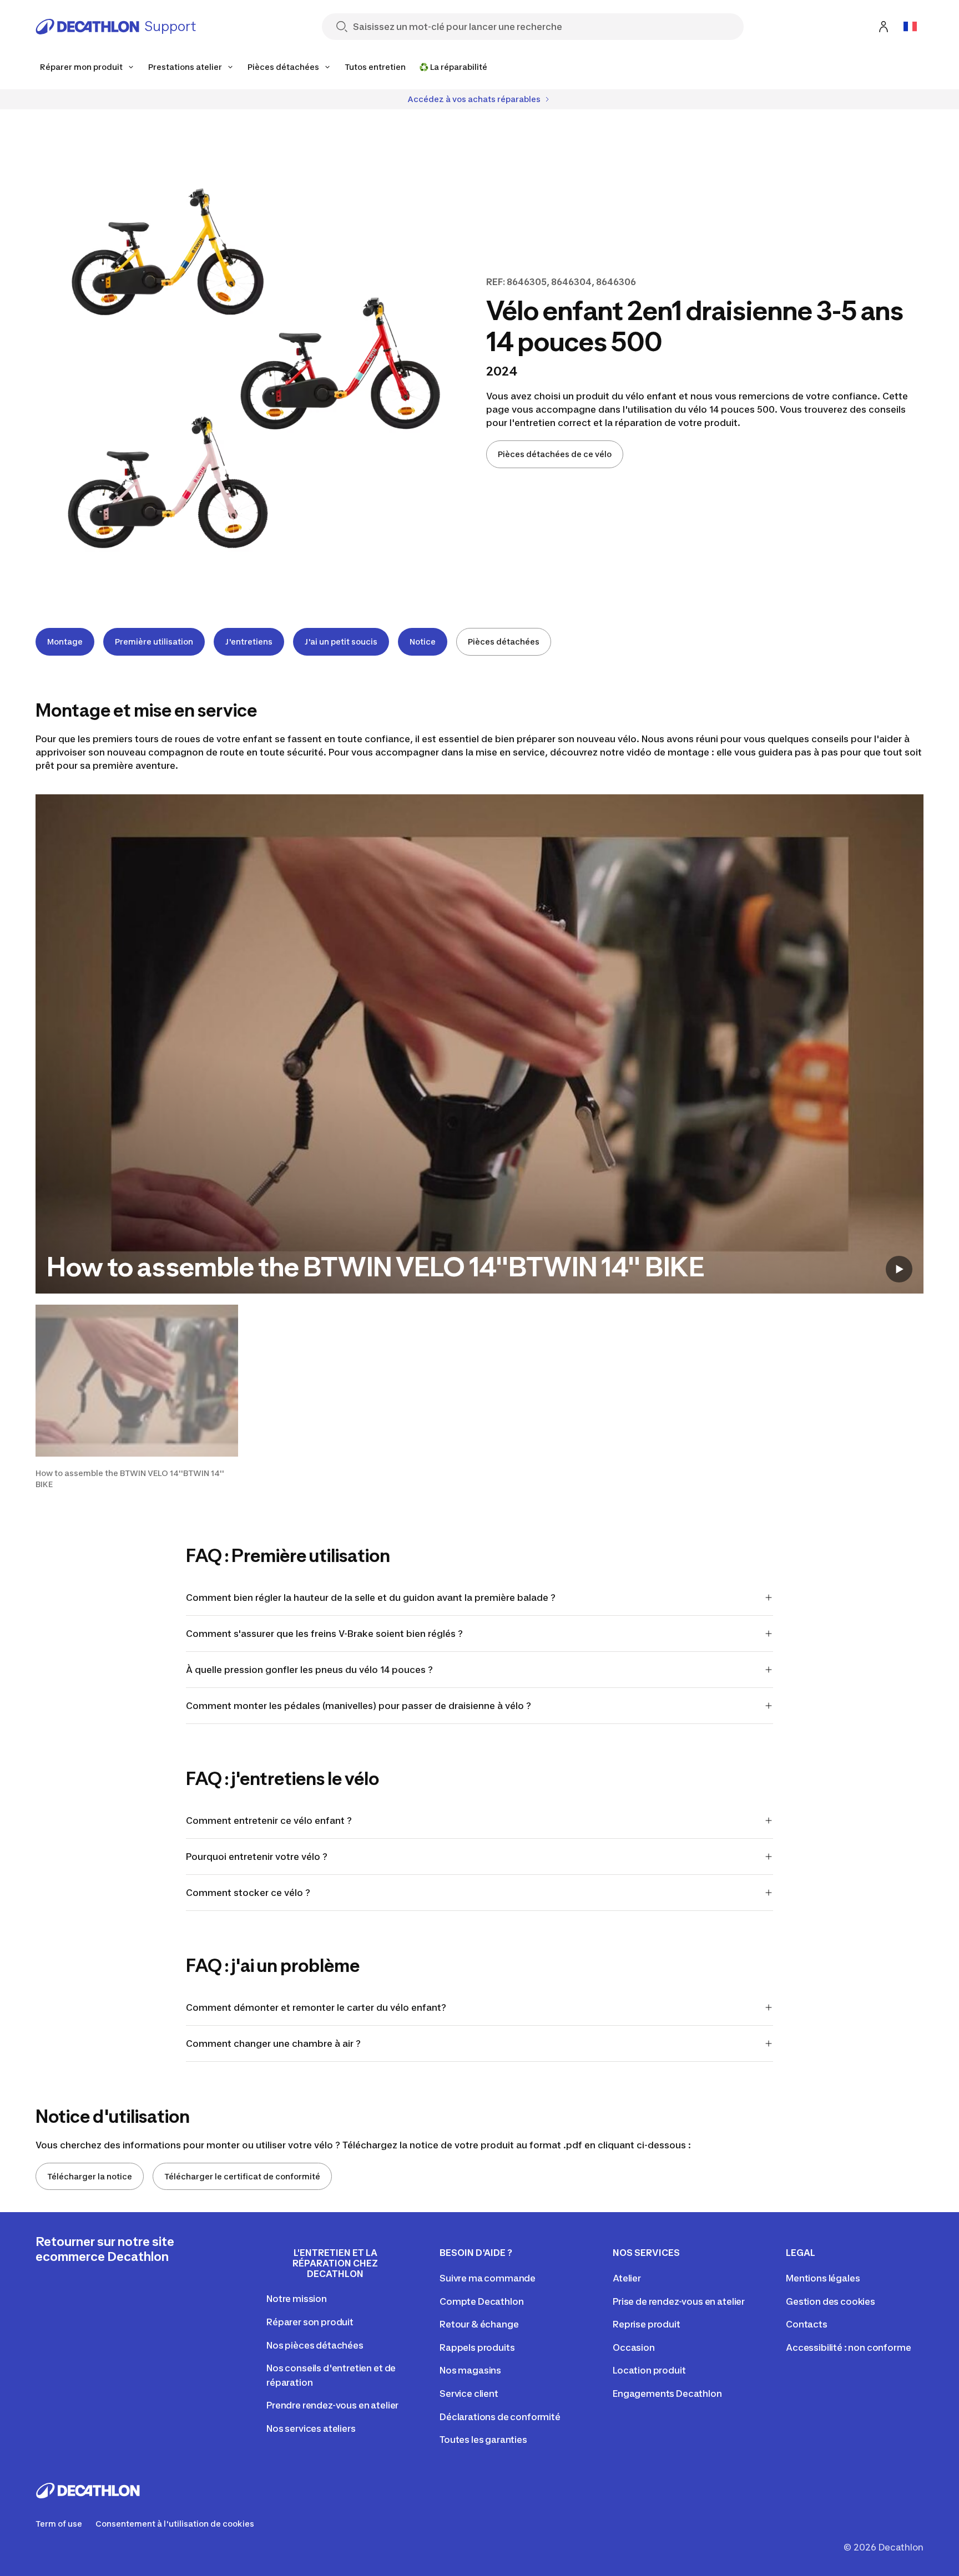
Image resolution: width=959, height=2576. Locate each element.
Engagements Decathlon (667, 2394)
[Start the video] (899, 1269)
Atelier (627, 2278)
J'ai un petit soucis (341, 642)
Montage (65, 642)
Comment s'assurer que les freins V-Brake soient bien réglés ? (324, 1634)
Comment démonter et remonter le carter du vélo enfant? (316, 2007)
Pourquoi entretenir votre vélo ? (257, 1857)
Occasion (634, 2347)
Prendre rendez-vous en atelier (332, 2405)
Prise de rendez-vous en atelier (679, 2301)
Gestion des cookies (831, 2301)
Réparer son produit (310, 2322)
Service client (469, 2394)
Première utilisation (154, 642)
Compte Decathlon (481, 2301)
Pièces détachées (504, 642)
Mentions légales (823, 2278)
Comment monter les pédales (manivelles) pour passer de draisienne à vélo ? (359, 1706)
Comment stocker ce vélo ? (249, 1893)
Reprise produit (647, 2324)
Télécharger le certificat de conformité (242, 2176)
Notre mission (297, 2299)
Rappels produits (477, 2347)
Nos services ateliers (311, 2428)
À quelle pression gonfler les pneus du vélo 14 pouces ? (309, 1670)
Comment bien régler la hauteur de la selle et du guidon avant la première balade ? (371, 1598)
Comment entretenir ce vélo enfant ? (269, 1821)
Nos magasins (470, 2370)
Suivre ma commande (488, 2278)
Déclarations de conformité (500, 2417)
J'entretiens (249, 642)
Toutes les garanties (483, 2440)
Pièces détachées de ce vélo (555, 454)
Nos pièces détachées (315, 2345)
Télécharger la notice (90, 2176)
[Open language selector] (910, 27)
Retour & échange (479, 2324)
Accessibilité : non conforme (849, 2347)
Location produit (649, 2370)
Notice (423, 642)
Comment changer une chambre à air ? (273, 2043)
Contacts (807, 2324)
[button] (137, 1397)
